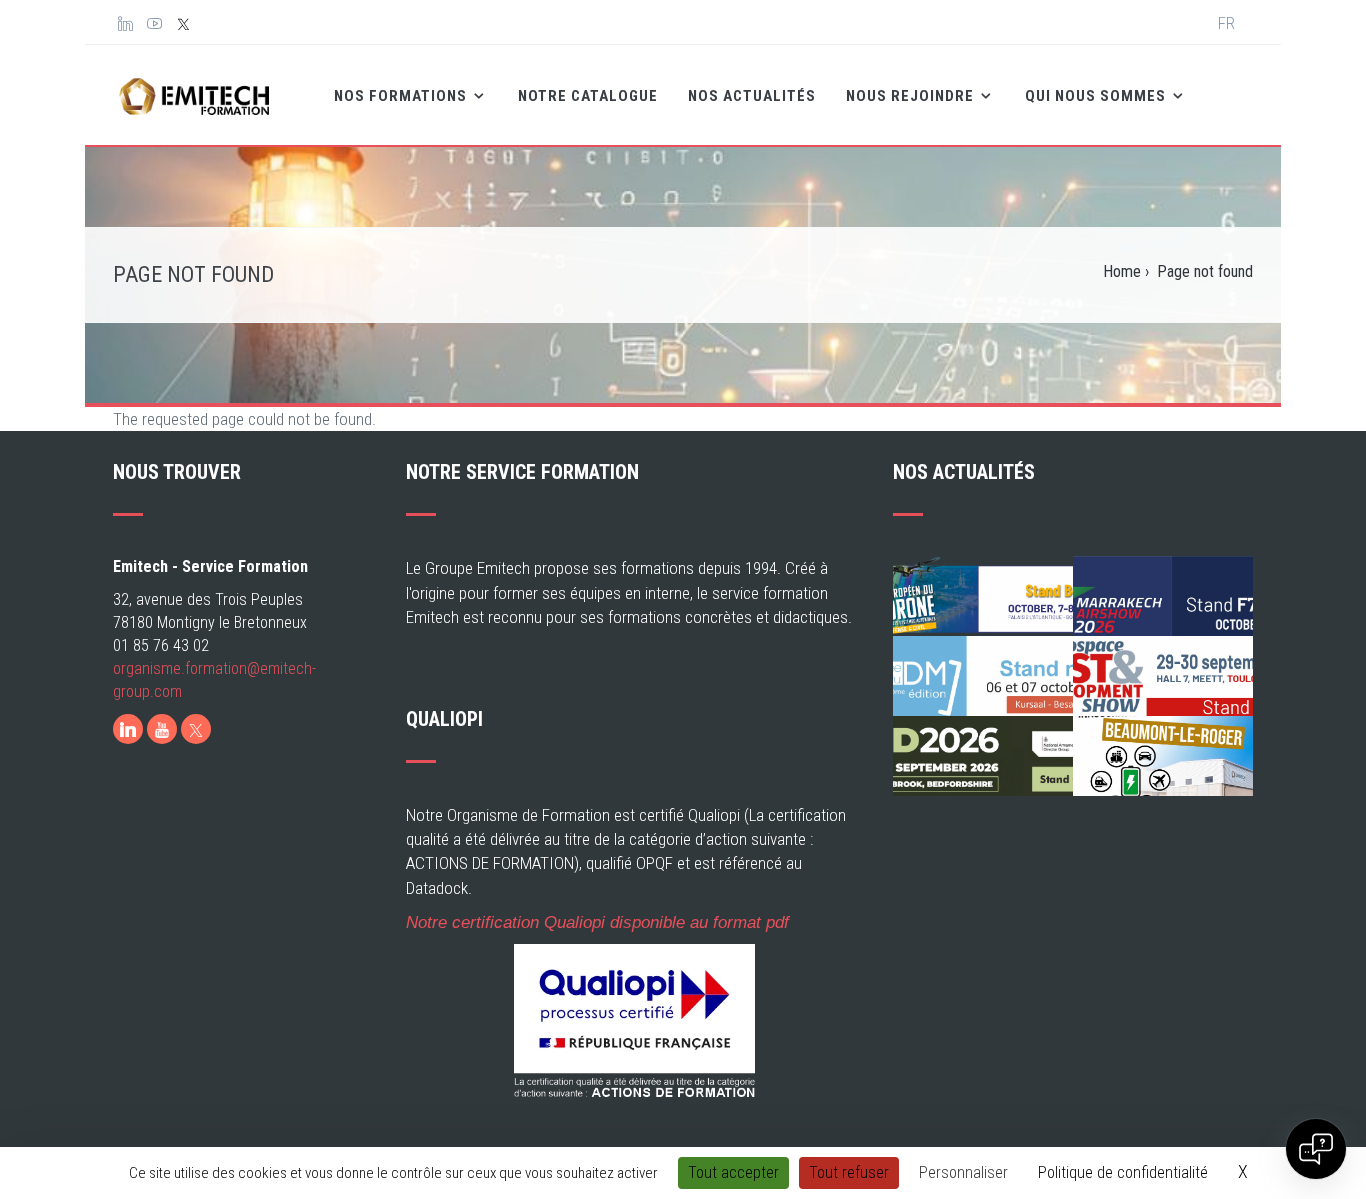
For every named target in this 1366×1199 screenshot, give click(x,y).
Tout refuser (849, 1172)
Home (1122, 271)
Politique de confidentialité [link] (1123, 1172)
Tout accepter (733, 1172)
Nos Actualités (752, 96)
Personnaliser (963, 1172)
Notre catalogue (588, 96)
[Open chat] (1316, 1149)
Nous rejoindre (912, 96)
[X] (196, 729)
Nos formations (402, 96)
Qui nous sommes (1097, 96)
